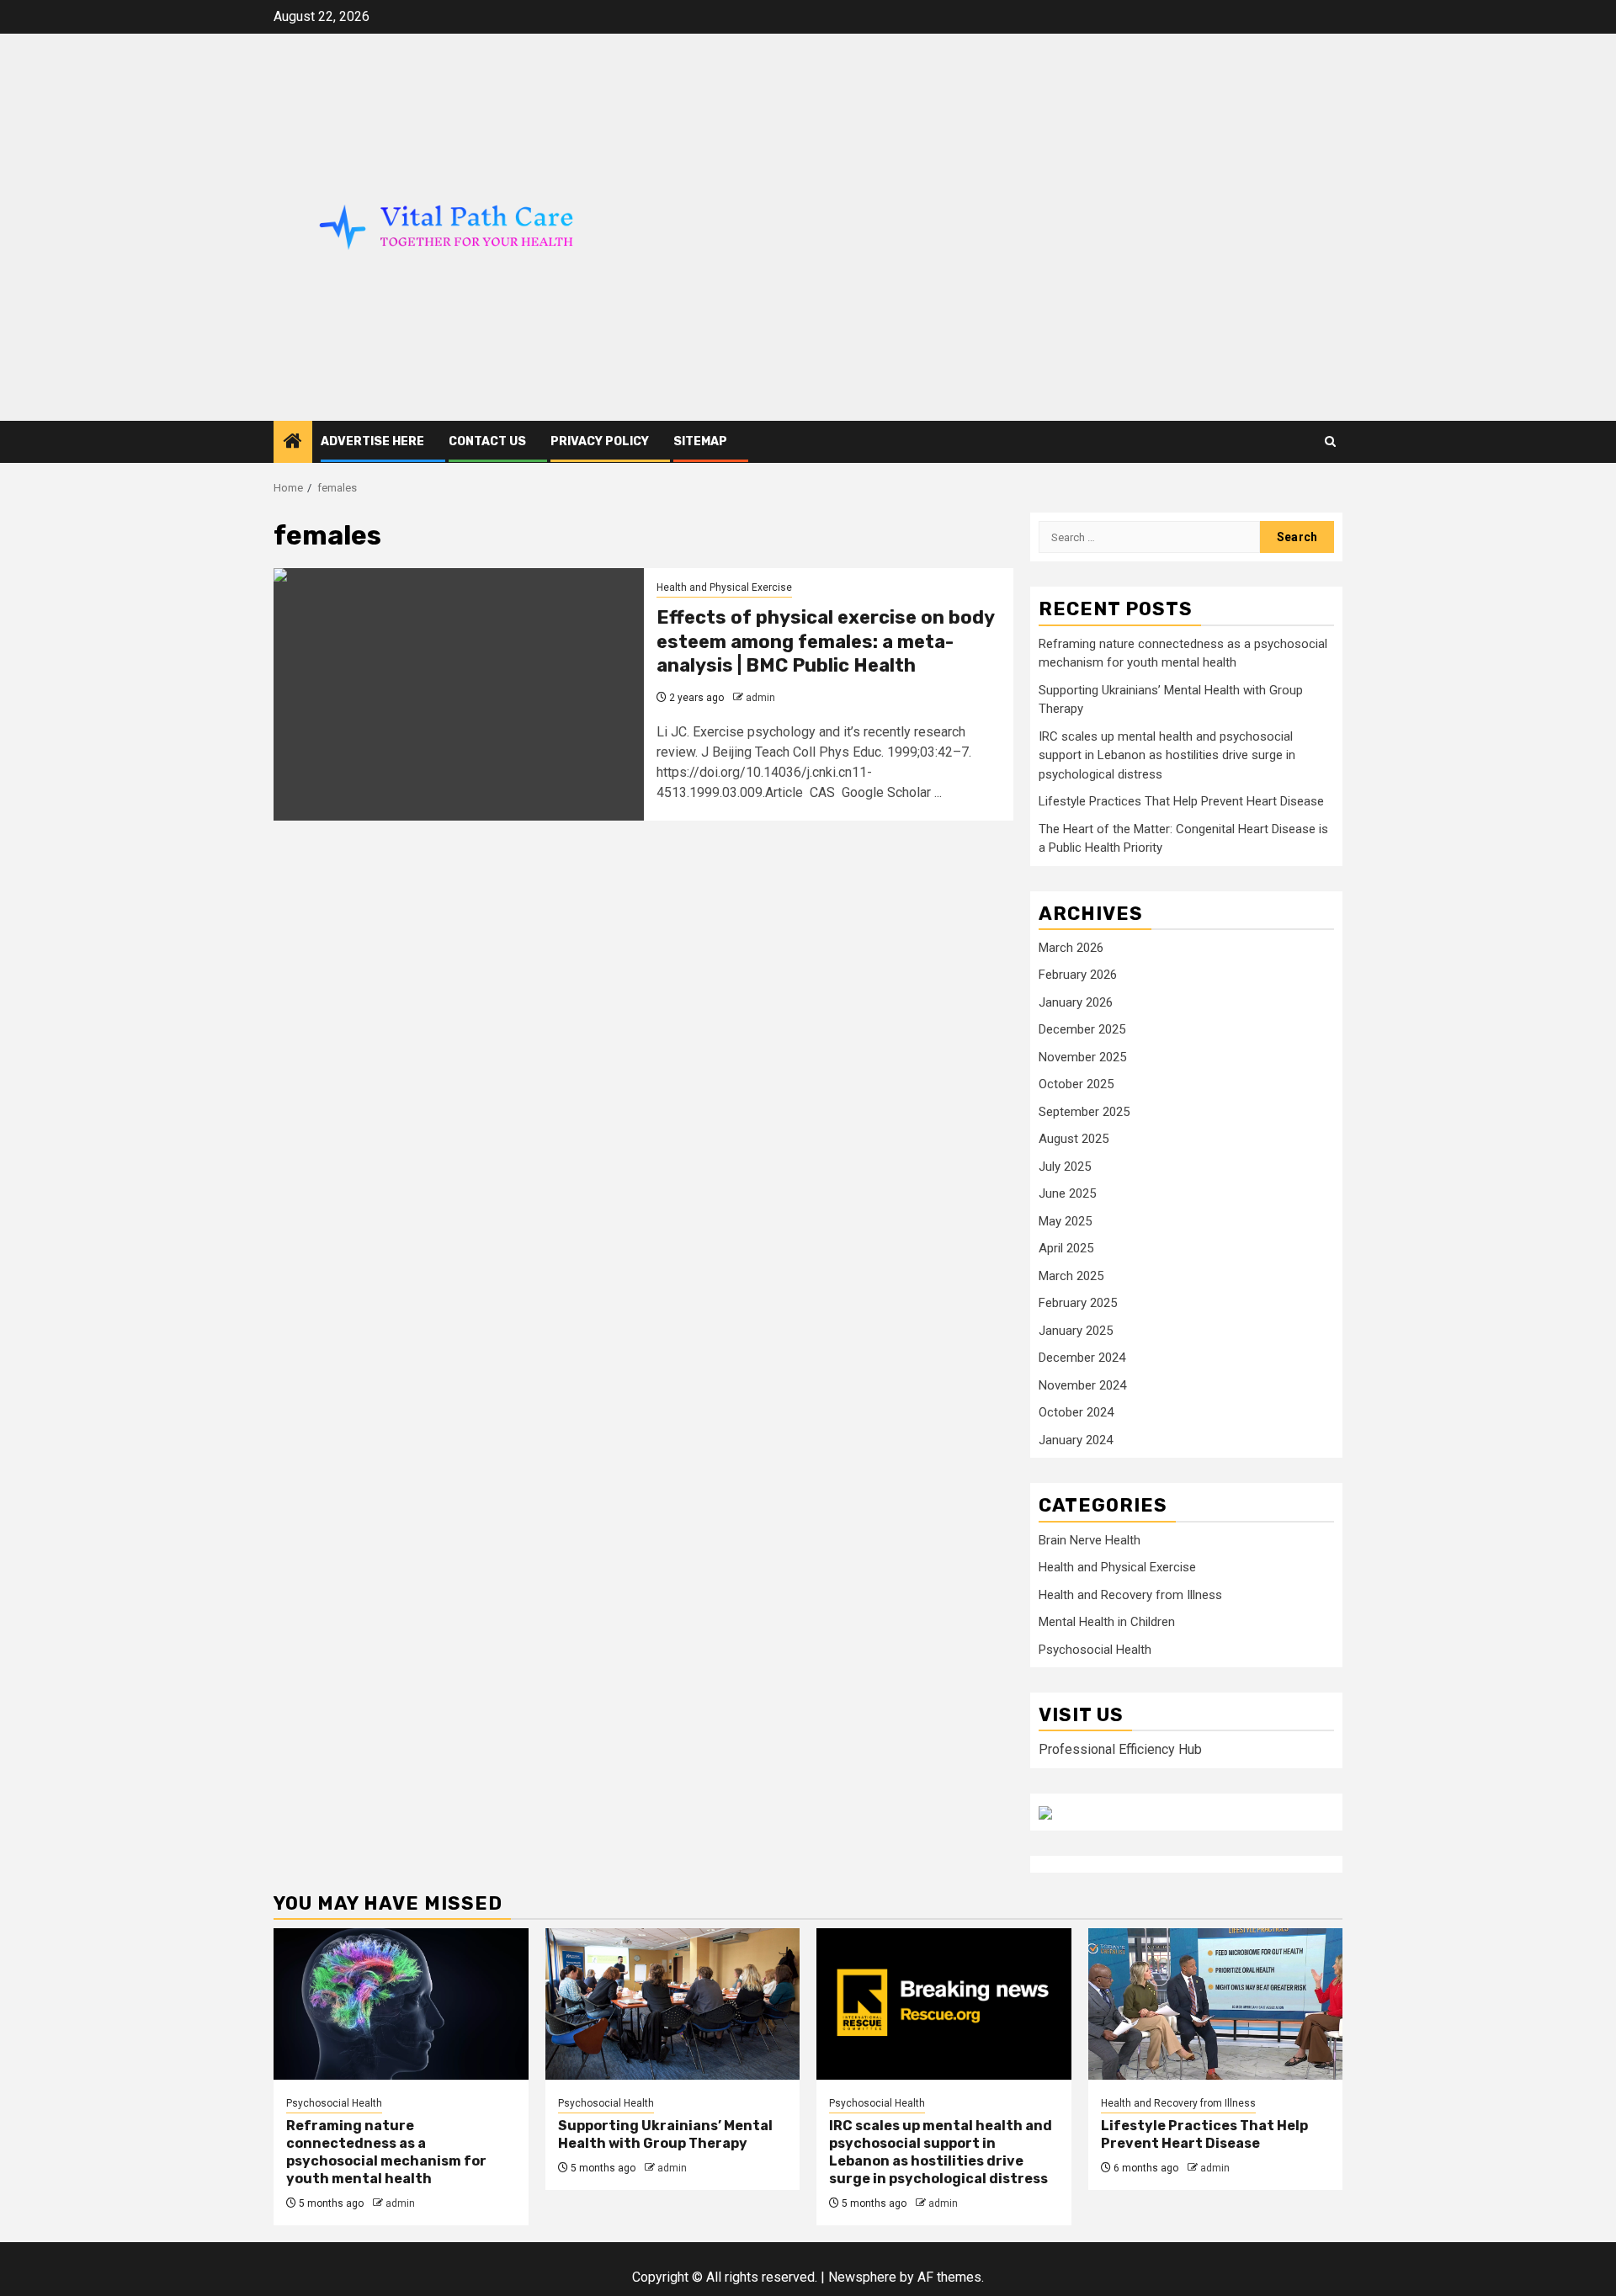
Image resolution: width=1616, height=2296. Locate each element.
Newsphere (862, 2277)
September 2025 (1084, 1112)
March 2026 (1071, 948)
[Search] (1330, 441)
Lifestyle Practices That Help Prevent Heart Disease (1181, 801)
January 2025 (1076, 1331)
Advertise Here (372, 441)
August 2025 (1074, 1139)
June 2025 (1067, 1193)
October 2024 (1076, 1412)
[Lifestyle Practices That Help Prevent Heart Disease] (1216, 2004)
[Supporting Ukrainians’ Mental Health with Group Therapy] (673, 2004)
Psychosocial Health (1095, 1650)
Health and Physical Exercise (724, 587)
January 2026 (1076, 1002)
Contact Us (487, 441)
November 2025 (1082, 1057)
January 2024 (1076, 1440)
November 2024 (1082, 1385)
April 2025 (1066, 1248)
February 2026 (1078, 975)
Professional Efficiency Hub (1120, 1749)
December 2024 (1082, 1358)
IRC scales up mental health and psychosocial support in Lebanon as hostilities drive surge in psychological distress (1167, 755)
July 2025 (1065, 1167)
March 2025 (1071, 1276)
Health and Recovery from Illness (1130, 1595)
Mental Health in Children (1107, 1622)
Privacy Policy (600, 441)
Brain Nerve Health (1090, 1540)
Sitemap (700, 441)
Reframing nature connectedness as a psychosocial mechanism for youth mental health (386, 2152)
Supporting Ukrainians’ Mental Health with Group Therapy (665, 2134)
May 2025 (1065, 1221)
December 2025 (1082, 1029)
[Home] (293, 443)
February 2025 (1078, 1303)
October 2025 (1076, 1084)
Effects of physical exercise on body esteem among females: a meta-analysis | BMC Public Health (825, 641)
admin (760, 698)
